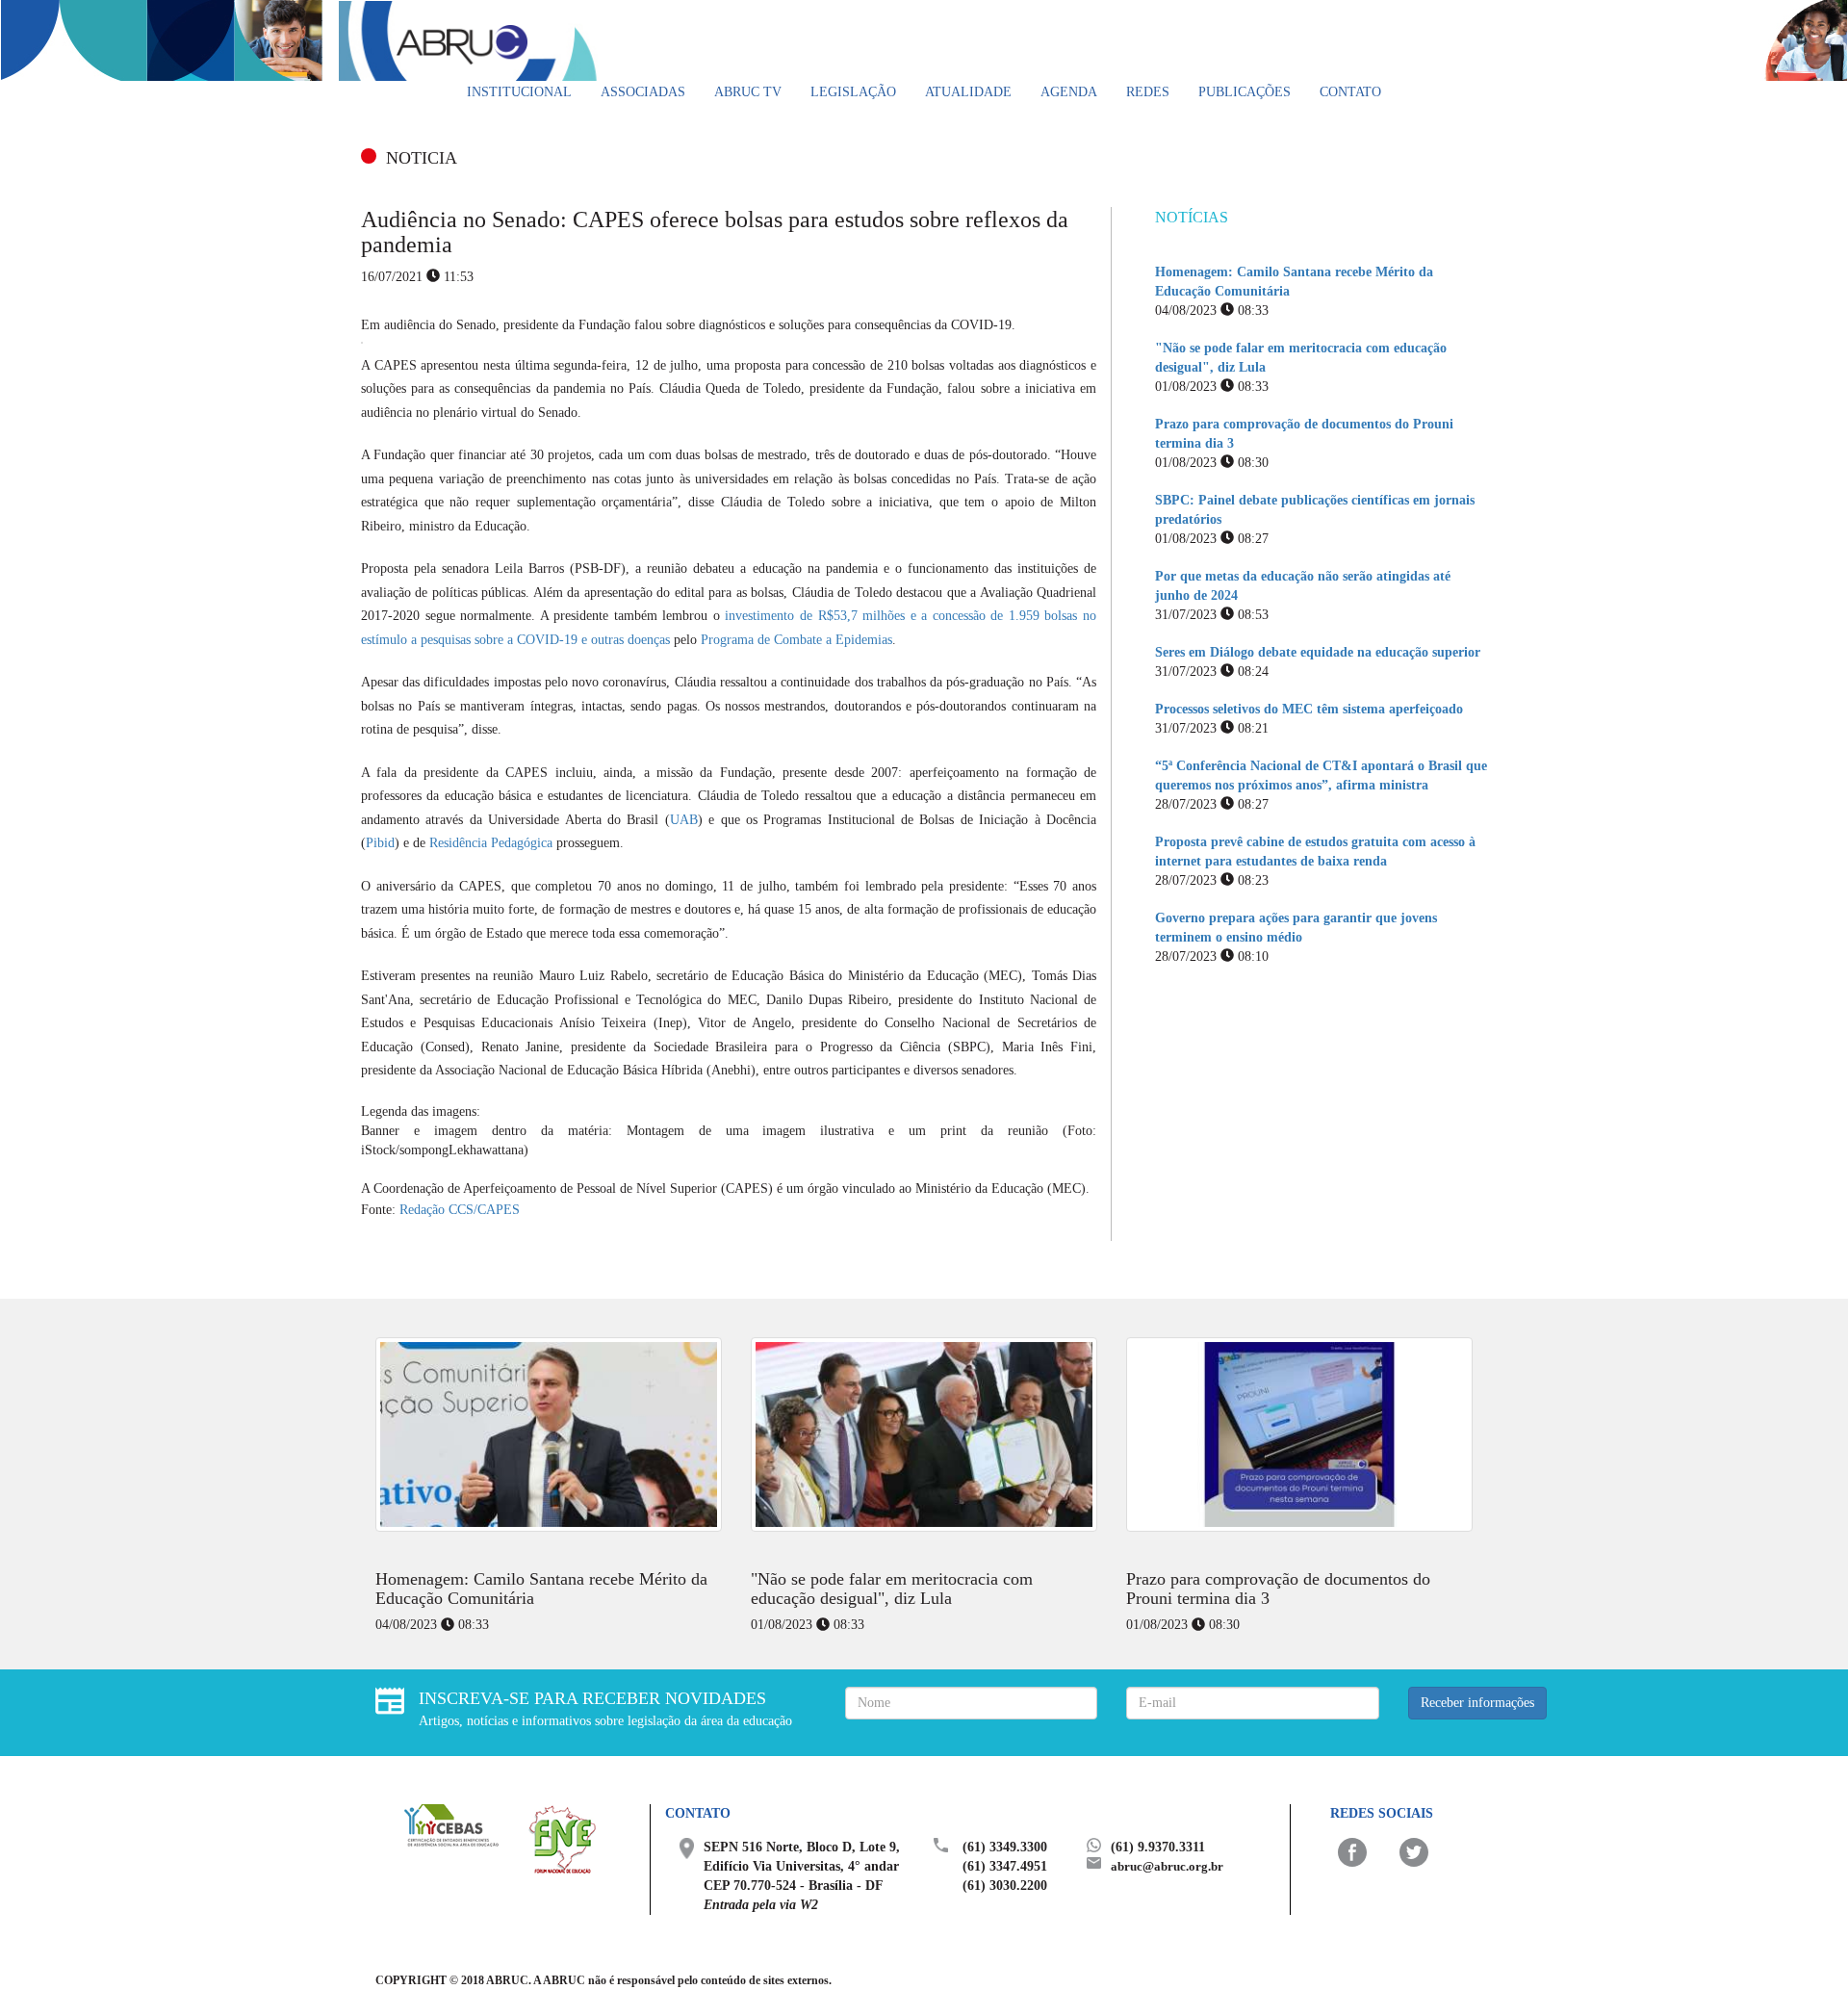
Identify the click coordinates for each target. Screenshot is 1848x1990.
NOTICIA (422, 158)
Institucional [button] (519, 92)
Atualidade (968, 92)
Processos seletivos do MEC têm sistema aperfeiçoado (1309, 709)
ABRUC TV (748, 92)
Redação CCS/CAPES (460, 1210)
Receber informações (1477, 1703)
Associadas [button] (643, 92)
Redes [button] (1148, 92)
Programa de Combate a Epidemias (796, 640)
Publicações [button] (1245, 92)
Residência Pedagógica (491, 843)
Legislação (853, 92)
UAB (684, 820)
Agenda (1069, 92)
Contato (1350, 92)
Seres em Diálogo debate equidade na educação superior (1318, 652)
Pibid (380, 843)
